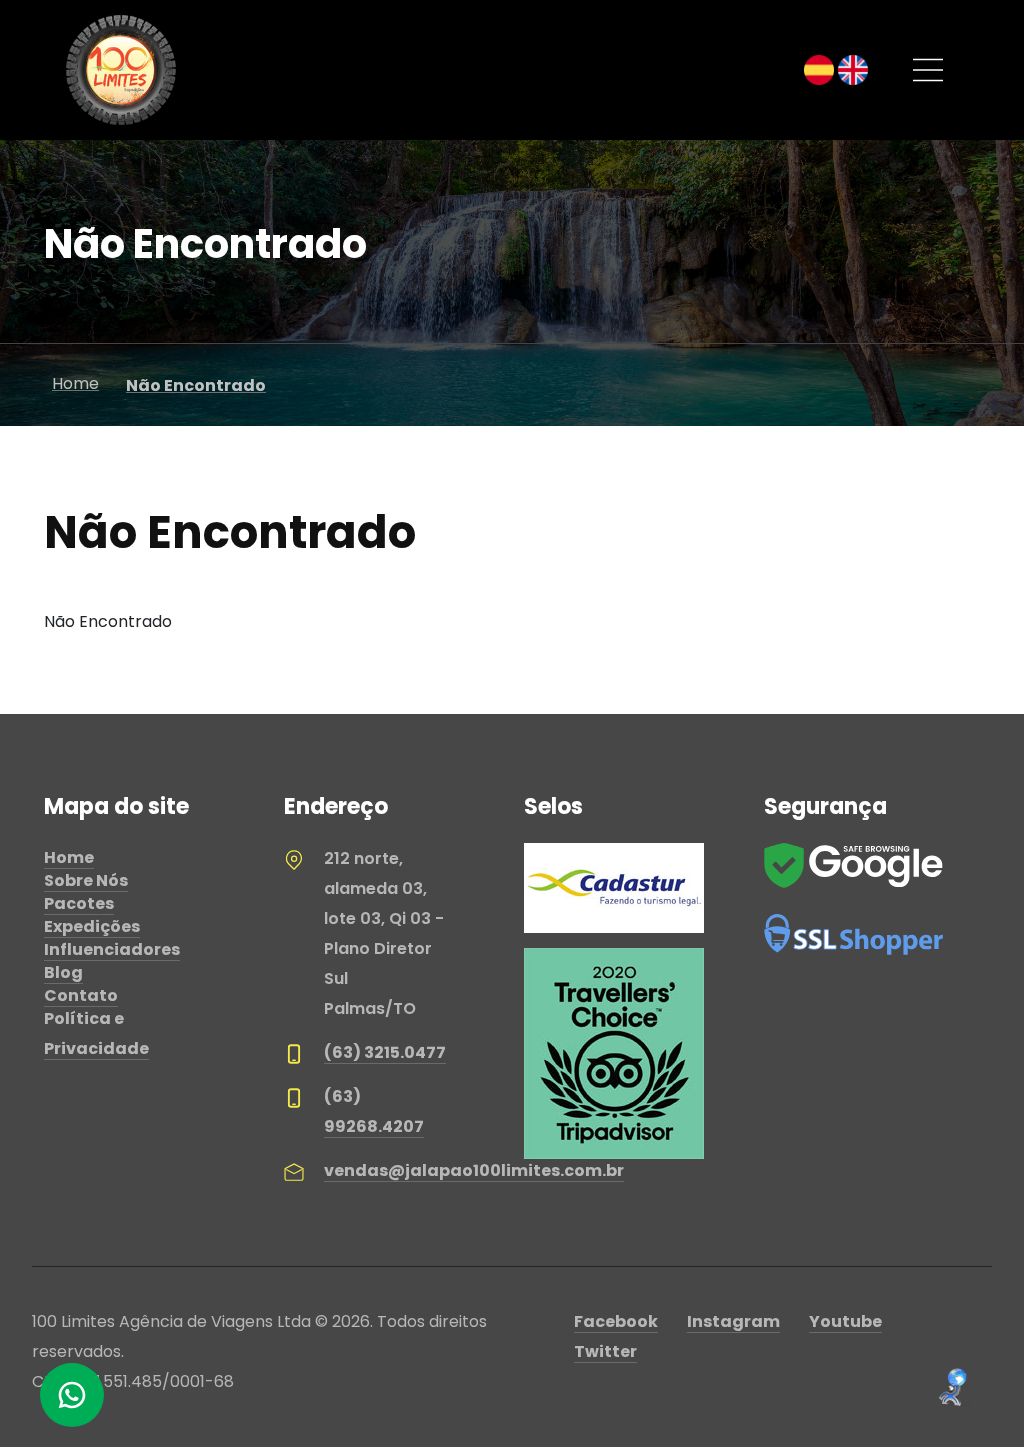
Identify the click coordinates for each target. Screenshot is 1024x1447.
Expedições (92, 926)
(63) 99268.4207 (374, 1111)
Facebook (616, 1321)
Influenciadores (112, 949)
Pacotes (79, 903)
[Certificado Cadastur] (614, 887)
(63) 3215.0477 (385, 1052)
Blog (63, 972)
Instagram (733, 1321)
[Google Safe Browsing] (854, 864)
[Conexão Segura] (854, 933)
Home (69, 857)
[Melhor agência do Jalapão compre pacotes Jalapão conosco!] (121, 70)
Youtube (845, 1321)
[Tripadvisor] (614, 1052)
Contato (81, 995)
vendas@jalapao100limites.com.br (474, 1170)
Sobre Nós (86, 880)
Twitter (605, 1351)
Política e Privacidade (96, 1033)
